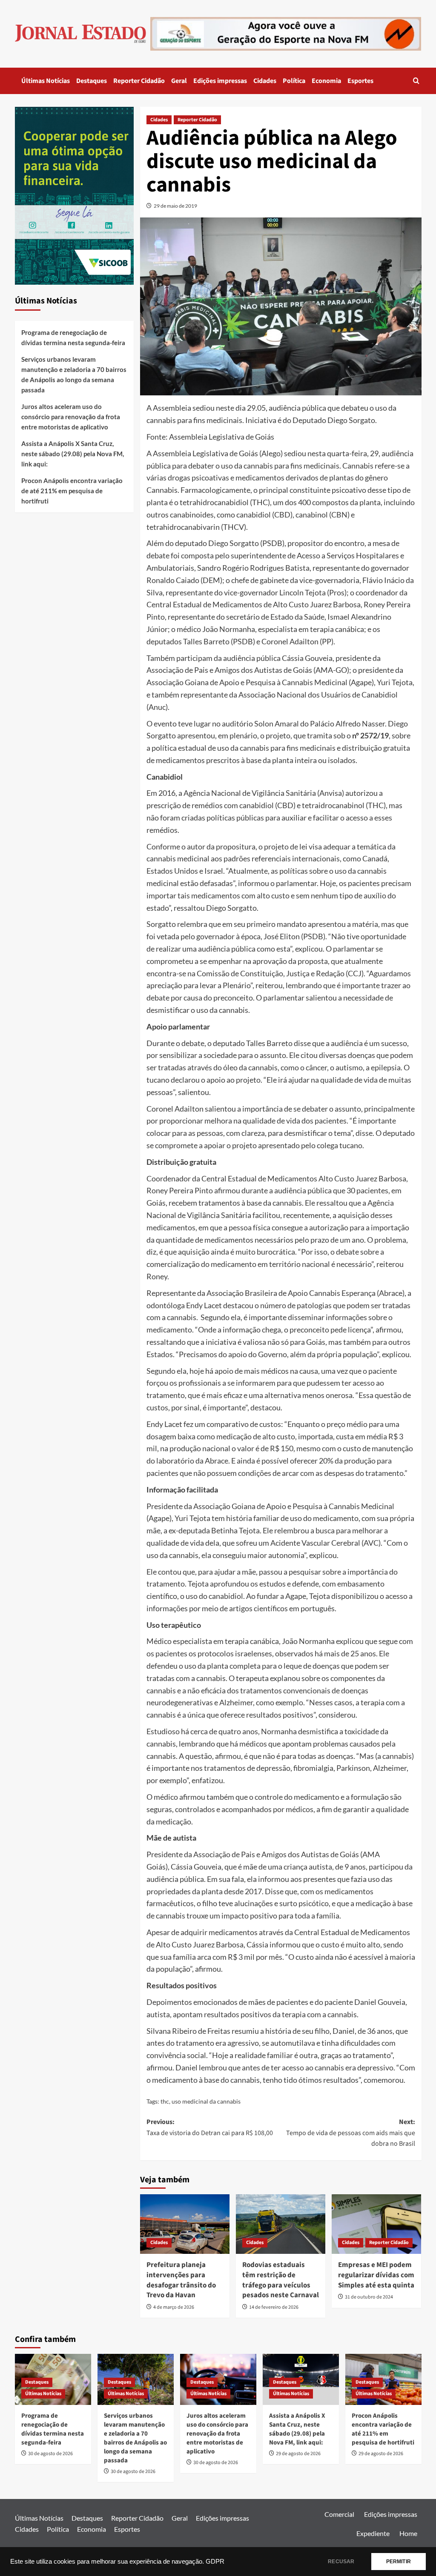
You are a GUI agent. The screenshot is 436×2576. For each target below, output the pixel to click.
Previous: (210, 2127)
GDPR (215, 2562)
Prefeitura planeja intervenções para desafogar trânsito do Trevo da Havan (181, 2280)
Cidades (265, 81)
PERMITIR (399, 2562)
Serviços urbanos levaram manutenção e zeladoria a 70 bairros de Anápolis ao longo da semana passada (74, 375)
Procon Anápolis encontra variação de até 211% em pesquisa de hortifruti (72, 491)
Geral (179, 81)
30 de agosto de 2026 (50, 2454)
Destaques (92, 81)
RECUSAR (341, 2562)
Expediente (373, 2533)
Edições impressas (220, 81)
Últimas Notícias (46, 81)
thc (165, 2101)
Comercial (339, 2514)
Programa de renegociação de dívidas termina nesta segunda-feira (73, 337)
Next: (351, 2133)
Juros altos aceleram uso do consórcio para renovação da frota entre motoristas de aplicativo (71, 417)
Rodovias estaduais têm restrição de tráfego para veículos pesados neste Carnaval (281, 2280)
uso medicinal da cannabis (206, 2101)
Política (294, 81)
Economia (326, 81)
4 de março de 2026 (174, 2307)
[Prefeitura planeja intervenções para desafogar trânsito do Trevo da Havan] (185, 2224)
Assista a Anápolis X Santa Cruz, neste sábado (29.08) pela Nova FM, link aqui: (73, 454)
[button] (416, 81)
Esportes (360, 81)
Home (408, 2533)
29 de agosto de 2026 (298, 2454)
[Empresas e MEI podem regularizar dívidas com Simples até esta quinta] (376, 2224)
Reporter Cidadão (139, 81)
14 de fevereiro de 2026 (274, 2307)
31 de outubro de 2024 (369, 2297)
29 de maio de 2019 (175, 206)
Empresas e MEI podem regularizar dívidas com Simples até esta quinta (376, 2275)
